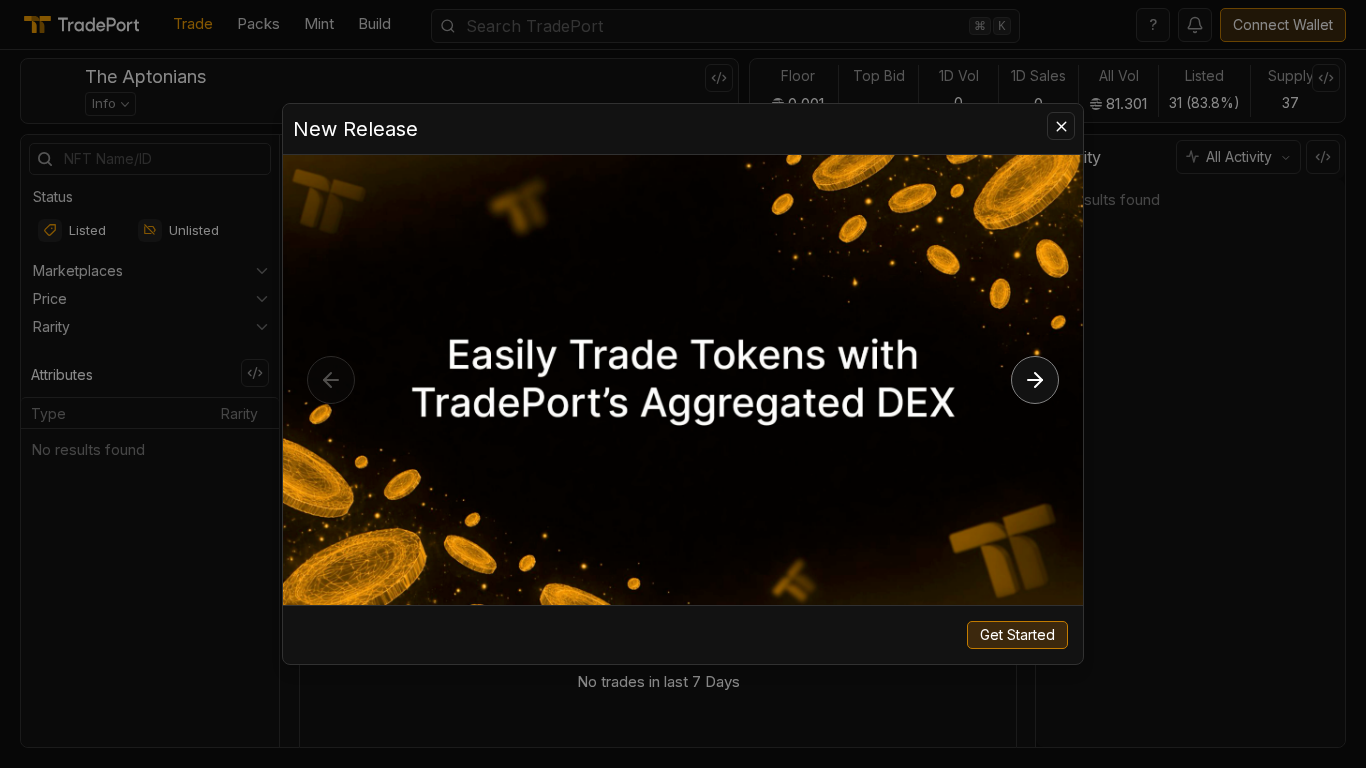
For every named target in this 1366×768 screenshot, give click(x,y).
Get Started (1017, 634)
